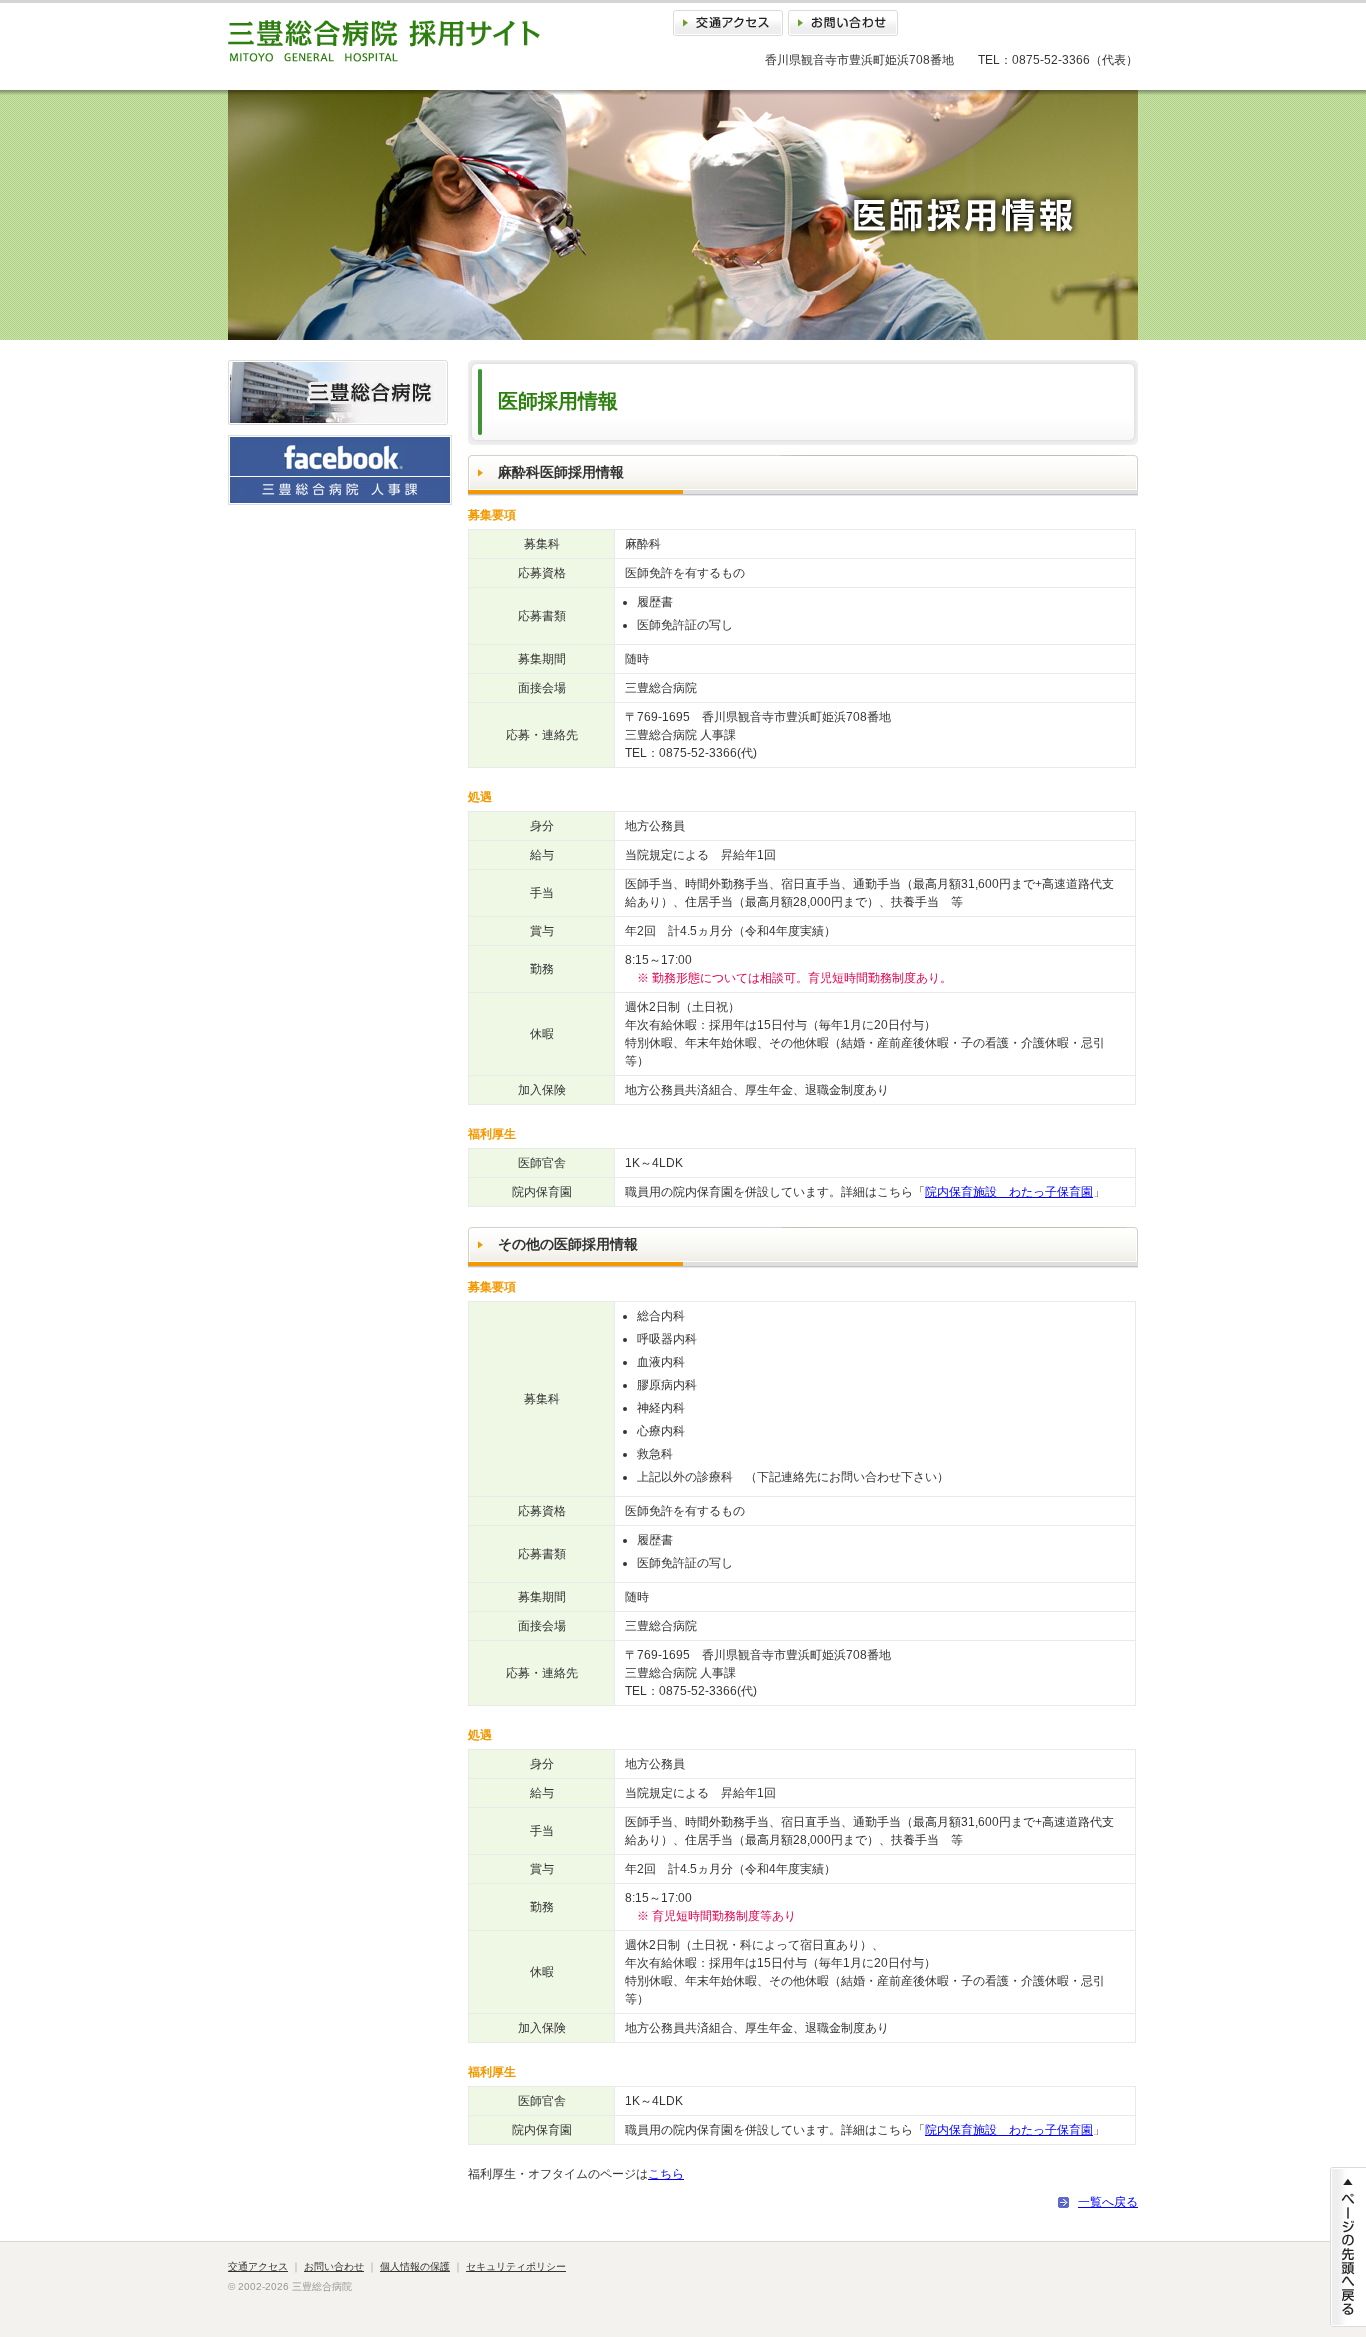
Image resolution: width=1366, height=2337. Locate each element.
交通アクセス (728, 23)
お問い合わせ (843, 23)
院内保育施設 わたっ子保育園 (1009, 1192)
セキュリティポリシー (516, 2266)
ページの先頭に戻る (1348, 2247)
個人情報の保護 (415, 2266)
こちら (666, 2174)
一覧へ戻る (1108, 2202)
